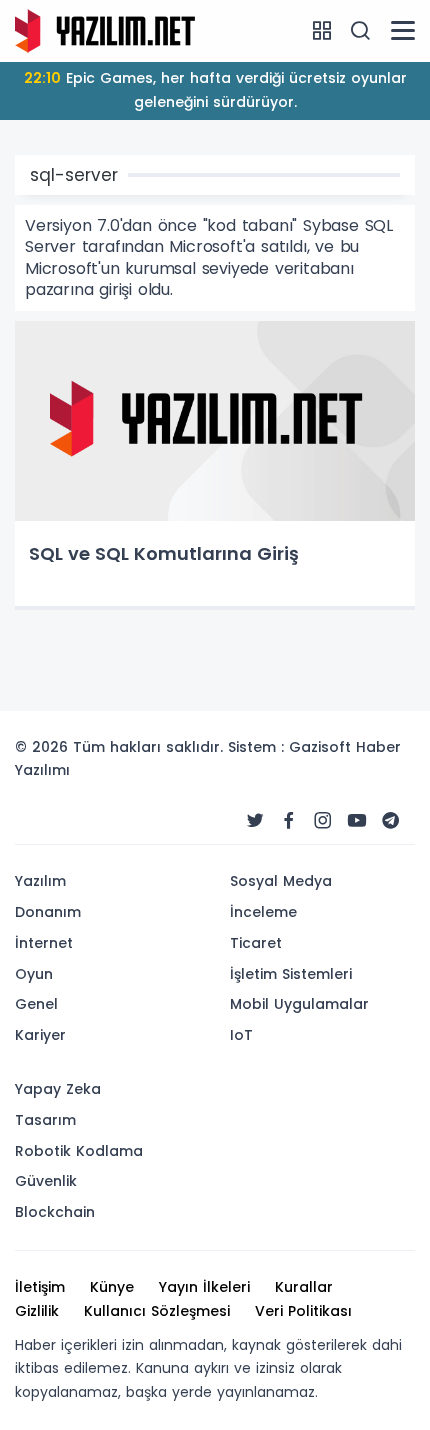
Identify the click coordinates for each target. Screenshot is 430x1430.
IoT (241, 1035)
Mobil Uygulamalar (299, 1004)
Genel (36, 1004)
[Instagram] (323, 821)
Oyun (34, 974)
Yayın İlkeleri (204, 1287)
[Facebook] (289, 821)
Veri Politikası (303, 1311)
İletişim (40, 1287)
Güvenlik (46, 1181)
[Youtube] (357, 821)
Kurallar (304, 1287)
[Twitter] (255, 821)
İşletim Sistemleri (291, 974)
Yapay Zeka (58, 1089)
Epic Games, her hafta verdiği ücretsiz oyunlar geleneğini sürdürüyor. (215, 90)
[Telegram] (391, 821)
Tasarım (45, 1120)
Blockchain (55, 1212)
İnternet (44, 943)
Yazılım (40, 881)
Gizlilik (37, 1311)
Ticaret (256, 943)
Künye (112, 1287)
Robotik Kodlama (79, 1151)
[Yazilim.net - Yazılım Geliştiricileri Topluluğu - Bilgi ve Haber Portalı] (105, 30)
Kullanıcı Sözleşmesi (157, 1311)
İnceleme (263, 912)
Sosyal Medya (281, 881)
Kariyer (40, 1035)
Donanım (48, 912)
